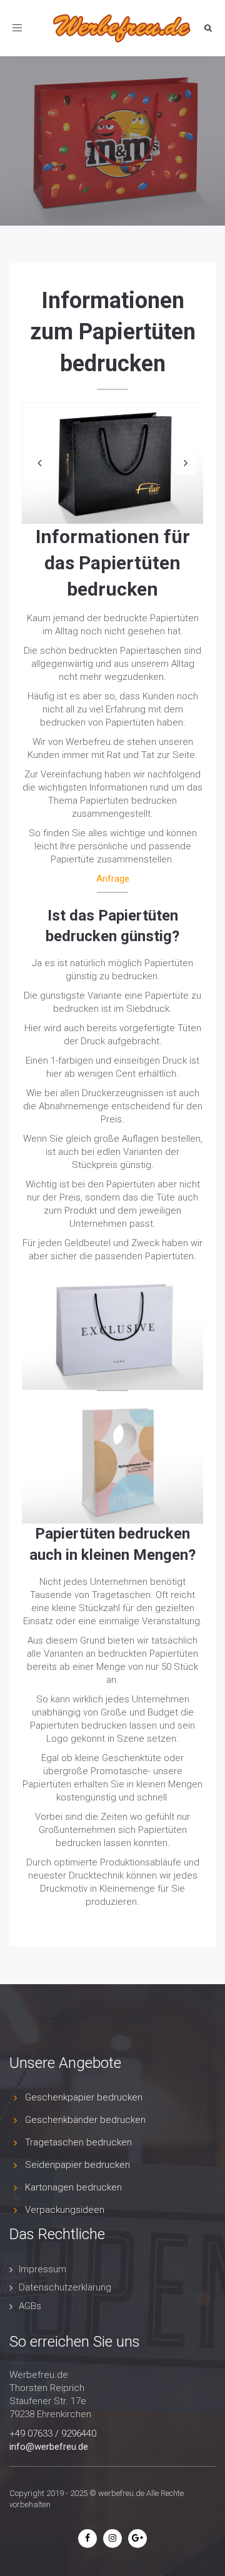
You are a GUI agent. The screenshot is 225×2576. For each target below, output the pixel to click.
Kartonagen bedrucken (73, 2187)
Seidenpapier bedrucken (77, 2165)
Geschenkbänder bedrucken (85, 2120)
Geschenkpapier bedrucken (84, 2097)
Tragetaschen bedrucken (78, 2142)
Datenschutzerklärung (65, 2287)
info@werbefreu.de (49, 2447)
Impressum (42, 2269)
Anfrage (113, 879)
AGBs (30, 2306)
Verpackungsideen (65, 2210)
